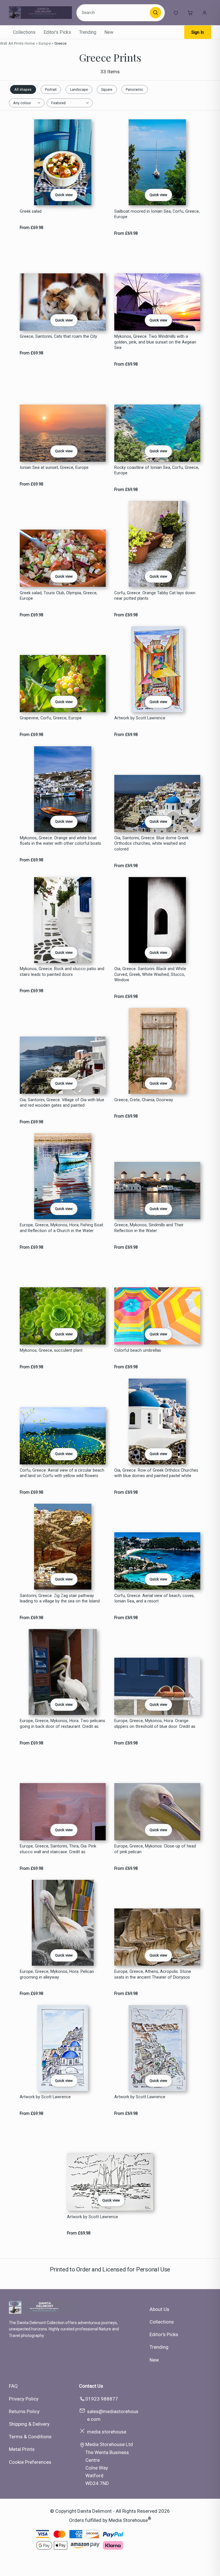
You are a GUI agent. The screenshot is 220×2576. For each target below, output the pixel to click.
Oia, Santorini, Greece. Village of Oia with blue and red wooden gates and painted (62, 1103)
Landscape (79, 89)
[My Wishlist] (176, 13)
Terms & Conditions (30, 2437)
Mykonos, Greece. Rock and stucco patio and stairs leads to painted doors (62, 972)
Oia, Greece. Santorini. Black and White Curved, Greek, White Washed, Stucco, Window (150, 974)
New (109, 32)
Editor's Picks (57, 32)
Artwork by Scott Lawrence (140, 718)
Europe (45, 43)
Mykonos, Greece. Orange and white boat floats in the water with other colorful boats (60, 841)
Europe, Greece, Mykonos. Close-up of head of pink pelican (155, 1849)
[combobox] (114, 13)
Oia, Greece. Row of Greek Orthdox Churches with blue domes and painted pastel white (156, 1473)
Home (30, 43)
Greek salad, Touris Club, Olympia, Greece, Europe (59, 596)
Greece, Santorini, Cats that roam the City (58, 336)
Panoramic (134, 89)
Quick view (64, 195)
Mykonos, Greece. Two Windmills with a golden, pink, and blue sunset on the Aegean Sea (155, 342)
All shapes (23, 89)
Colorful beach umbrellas (138, 1350)
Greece (60, 43)
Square (107, 89)
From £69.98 (32, 228)
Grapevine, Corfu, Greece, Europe (51, 718)
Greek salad (31, 211)
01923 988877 (102, 2399)
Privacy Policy (24, 2399)
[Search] (156, 13)
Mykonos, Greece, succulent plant (51, 1350)
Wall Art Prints (12, 43)
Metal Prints (22, 2449)
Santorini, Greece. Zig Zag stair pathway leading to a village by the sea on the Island (60, 1598)
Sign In (198, 32)
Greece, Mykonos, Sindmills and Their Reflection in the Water (149, 1228)
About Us (159, 2309)
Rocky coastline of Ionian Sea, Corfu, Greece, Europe (157, 470)
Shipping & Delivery (29, 2424)
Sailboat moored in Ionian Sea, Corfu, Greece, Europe (157, 214)
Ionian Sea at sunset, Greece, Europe (54, 468)
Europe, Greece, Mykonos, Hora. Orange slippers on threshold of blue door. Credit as (155, 1724)
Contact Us (91, 2386)
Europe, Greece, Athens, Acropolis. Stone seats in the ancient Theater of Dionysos (153, 1974)
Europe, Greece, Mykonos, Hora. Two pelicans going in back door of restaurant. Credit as (62, 1724)
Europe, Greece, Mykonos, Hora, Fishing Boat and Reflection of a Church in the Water (61, 1228)
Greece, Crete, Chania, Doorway (144, 1100)
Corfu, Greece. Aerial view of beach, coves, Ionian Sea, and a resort (154, 1598)
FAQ (13, 2386)
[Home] (40, 13)
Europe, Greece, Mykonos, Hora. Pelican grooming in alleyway (57, 1974)
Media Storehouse (128, 2520)
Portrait (51, 89)
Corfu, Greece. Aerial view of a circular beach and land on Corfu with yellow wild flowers (62, 1473)
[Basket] (190, 13)
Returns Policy (24, 2411)
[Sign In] (205, 13)
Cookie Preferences (30, 2462)
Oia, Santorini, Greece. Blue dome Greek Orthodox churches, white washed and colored (151, 844)
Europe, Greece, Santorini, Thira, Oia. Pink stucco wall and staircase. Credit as (58, 1849)
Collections (24, 32)
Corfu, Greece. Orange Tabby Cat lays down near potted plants (155, 596)
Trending (88, 32)
